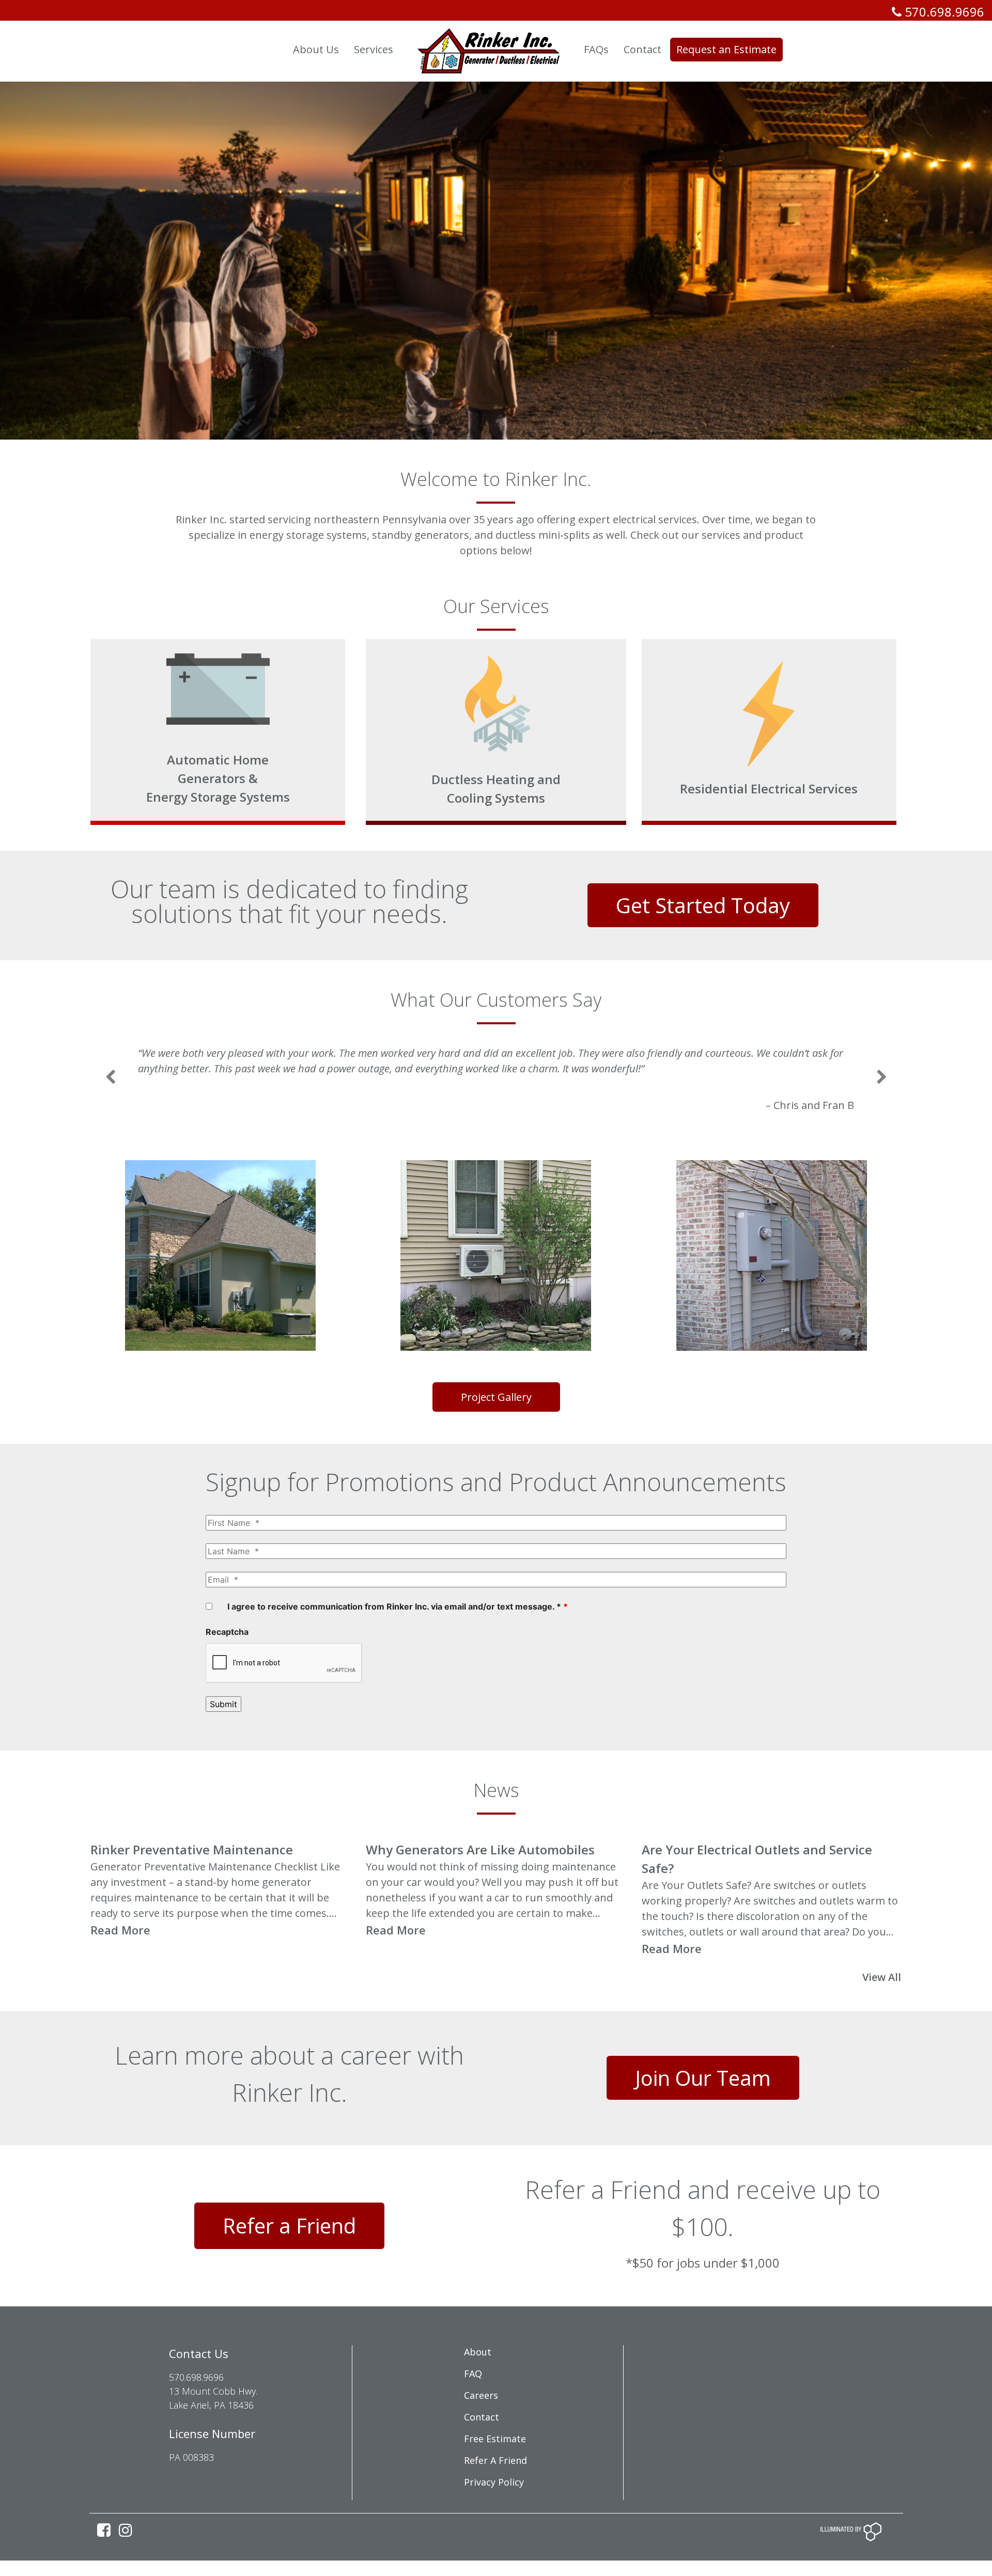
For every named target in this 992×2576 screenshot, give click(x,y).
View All (883, 2008)
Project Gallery (496, 1428)
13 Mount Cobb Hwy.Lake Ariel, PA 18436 (213, 2429)
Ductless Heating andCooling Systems (496, 789)
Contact (482, 2448)
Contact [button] (642, 49)
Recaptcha (227, 1663)
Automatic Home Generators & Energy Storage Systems (218, 778)
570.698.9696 (943, 12)
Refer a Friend (289, 2257)
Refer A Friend (495, 2491)
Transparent (247, 49)
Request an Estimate (726, 49)
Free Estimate (495, 2470)
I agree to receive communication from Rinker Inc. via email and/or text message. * (398, 1637)
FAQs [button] (596, 49)
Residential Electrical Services (769, 789)
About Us (316, 49)
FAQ (473, 2405)
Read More (122, 1961)
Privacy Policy (494, 2513)
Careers (481, 2426)
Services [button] (374, 49)
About (478, 2383)
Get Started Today (703, 905)
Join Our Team (703, 2109)
